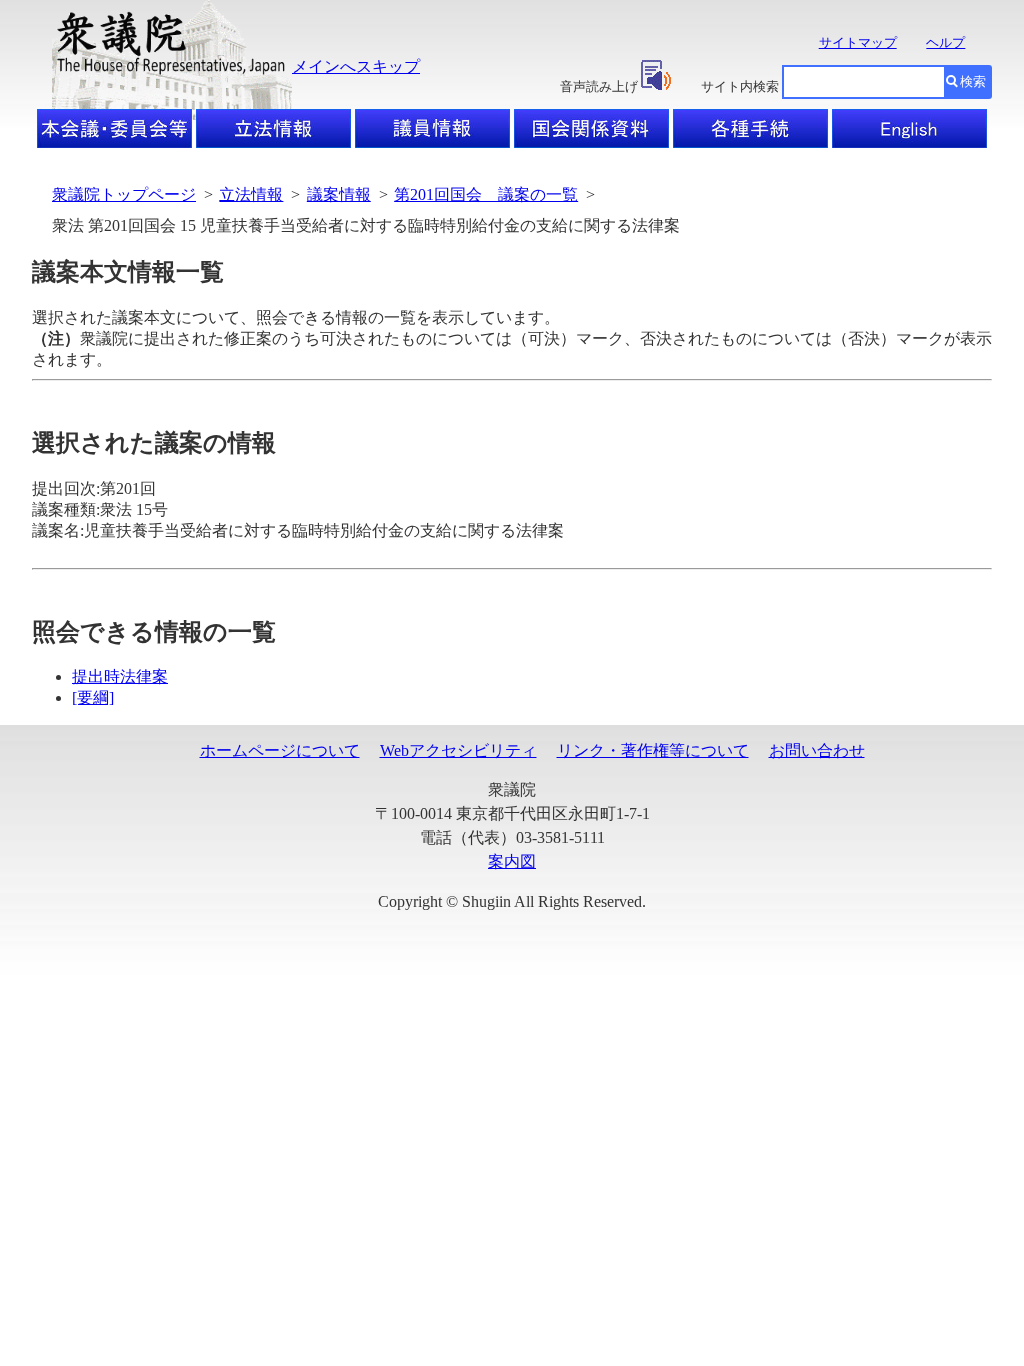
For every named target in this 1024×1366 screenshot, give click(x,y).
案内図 (512, 861)
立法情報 (251, 194)
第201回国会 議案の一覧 (486, 194)
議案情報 (339, 194)
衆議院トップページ (124, 194)
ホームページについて (280, 750)
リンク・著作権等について (653, 750)
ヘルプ (945, 42)
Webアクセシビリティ (458, 750)
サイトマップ (858, 42)
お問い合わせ (817, 750)
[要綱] (93, 697)
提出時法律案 (120, 676)
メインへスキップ (356, 66)
